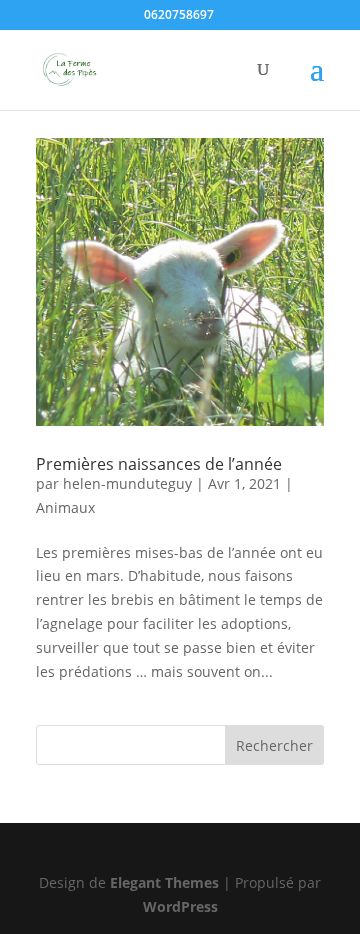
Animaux (65, 507)
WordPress (180, 906)
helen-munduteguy (127, 483)
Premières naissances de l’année (159, 464)
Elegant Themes (164, 882)
